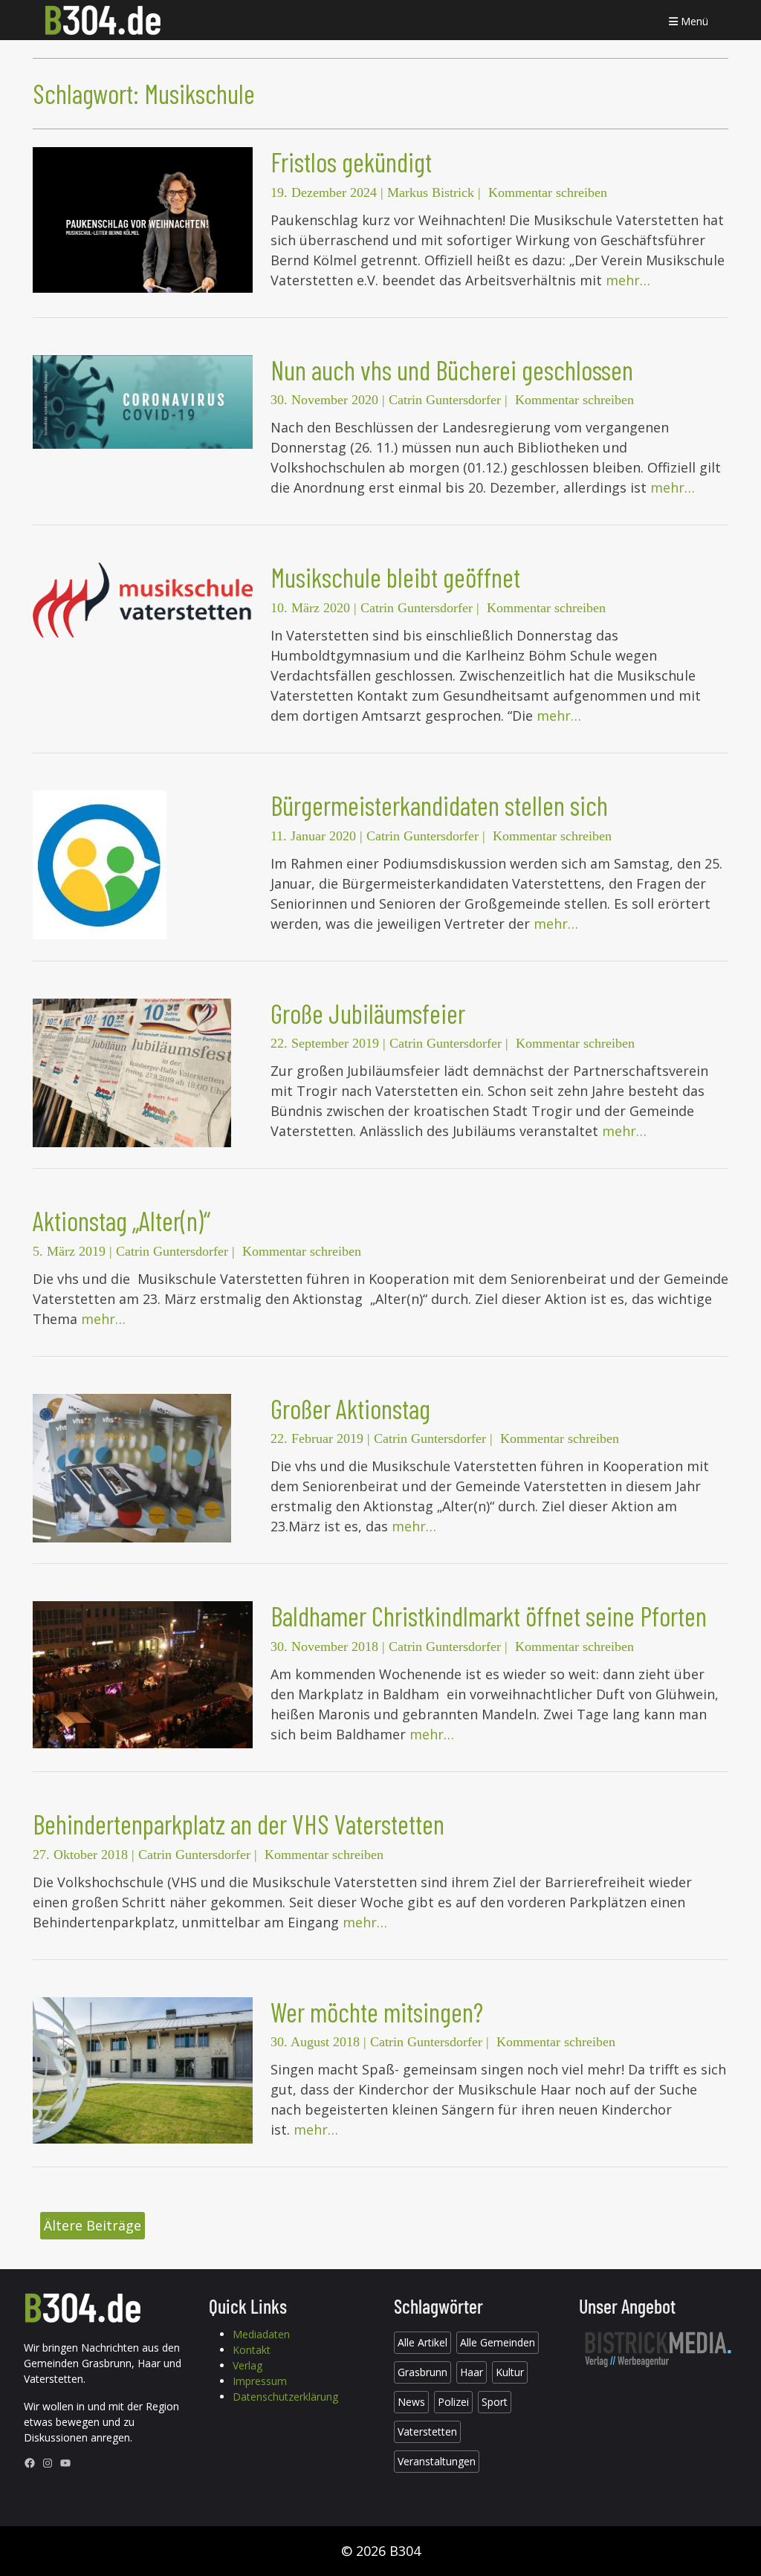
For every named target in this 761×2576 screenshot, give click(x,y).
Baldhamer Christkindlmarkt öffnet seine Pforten (489, 1616)
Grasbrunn (422, 2372)
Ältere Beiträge (93, 2225)
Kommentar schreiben (548, 192)
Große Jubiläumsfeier (368, 1013)
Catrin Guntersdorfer (445, 400)
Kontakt (252, 2350)
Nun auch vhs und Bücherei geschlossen (452, 370)
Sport (495, 2402)
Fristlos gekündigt (351, 162)
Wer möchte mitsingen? (377, 2012)
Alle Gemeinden (498, 2342)
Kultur (510, 2372)
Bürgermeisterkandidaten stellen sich (439, 805)
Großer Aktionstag (350, 1408)
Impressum (260, 2381)
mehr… (628, 280)
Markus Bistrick (431, 192)
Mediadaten (261, 2334)
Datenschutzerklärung (285, 2397)
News (411, 2402)
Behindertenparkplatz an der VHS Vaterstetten (239, 1824)
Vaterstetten (427, 2431)
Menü (693, 21)
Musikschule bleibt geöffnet (395, 577)
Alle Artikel (422, 2342)
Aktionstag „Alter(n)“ (122, 1220)
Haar (472, 2372)
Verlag (247, 2365)
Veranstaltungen (437, 2461)
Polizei (453, 2402)
